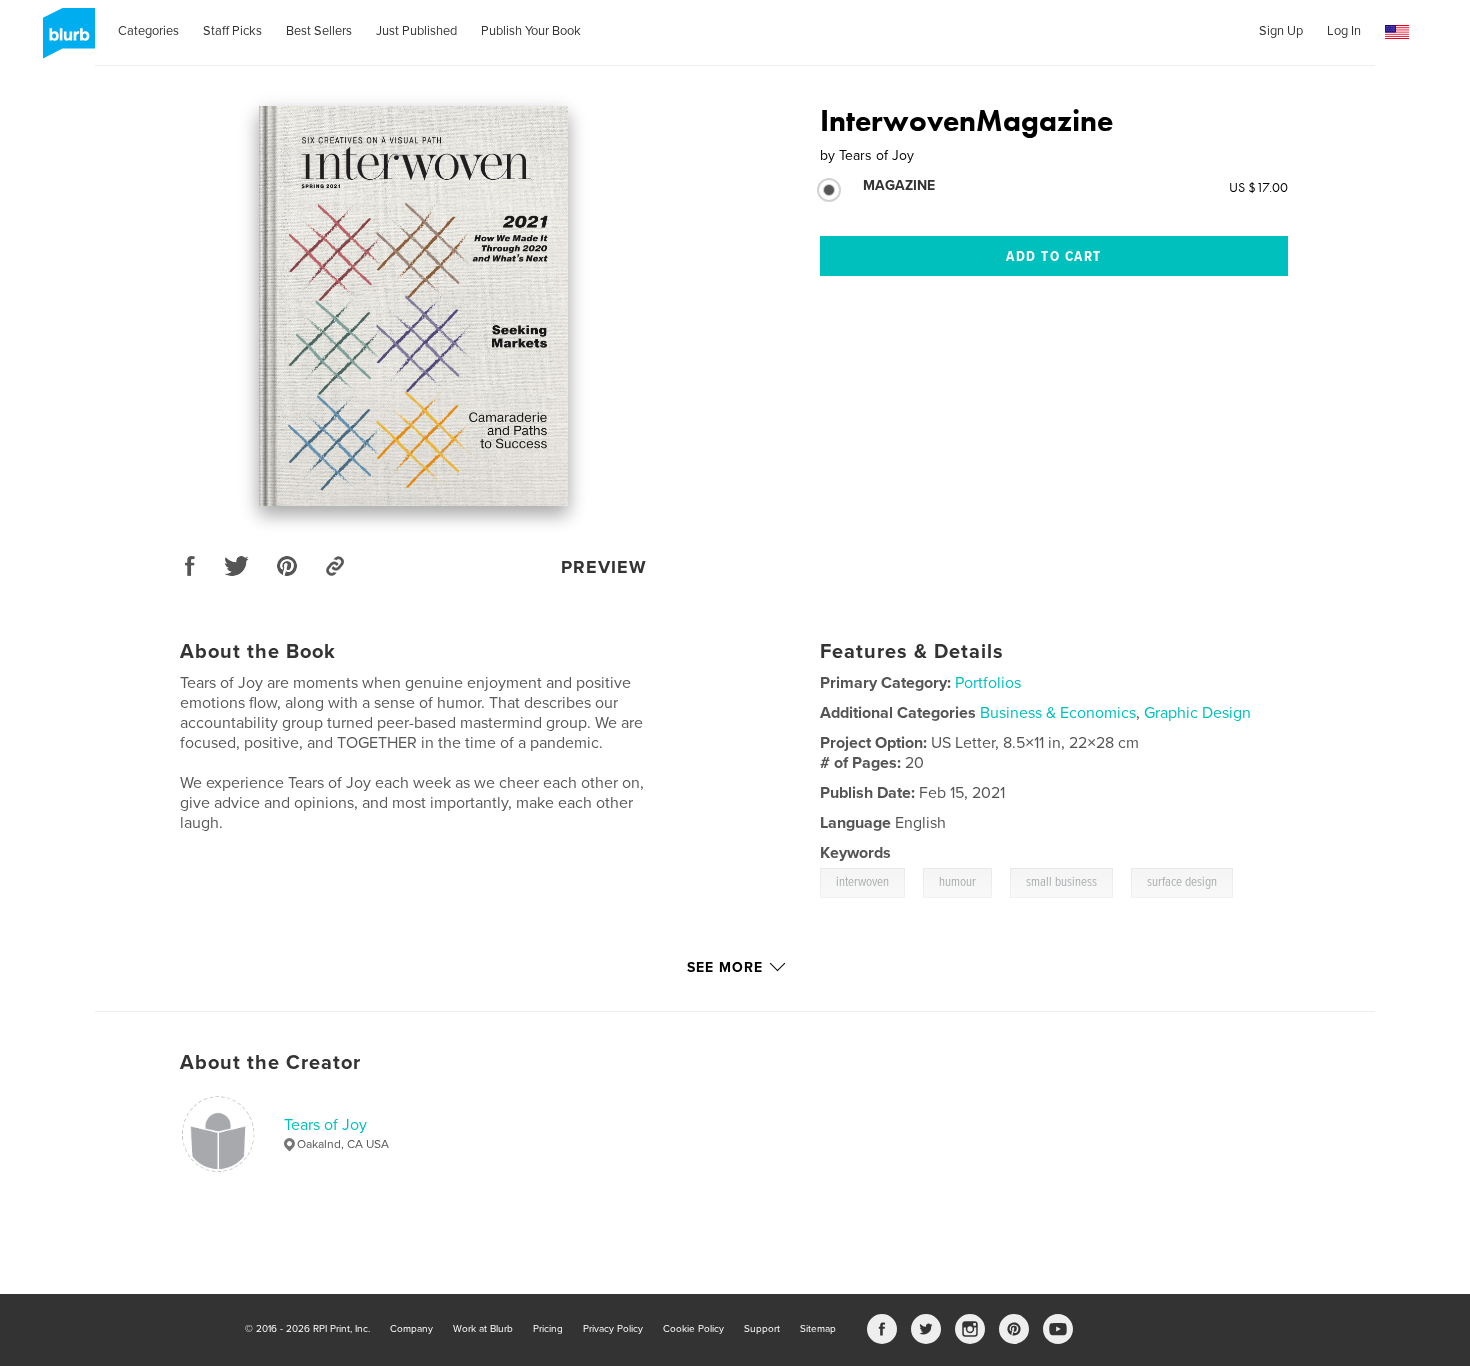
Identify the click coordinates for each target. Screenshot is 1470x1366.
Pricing (548, 1329)
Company (411, 1329)
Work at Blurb (483, 1329)
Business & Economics (1058, 713)
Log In (1344, 31)
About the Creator (270, 1063)
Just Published (416, 31)
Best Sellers (319, 31)
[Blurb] (65, 41)
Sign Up (1281, 31)
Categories (148, 31)
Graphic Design (1197, 713)
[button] (1397, 32)
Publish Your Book (531, 31)
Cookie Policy (693, 1329)
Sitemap (818, 1329)
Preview (604, 567)
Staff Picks (232, 31)
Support (762, 1329)
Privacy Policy (613, 1329)
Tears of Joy (325, 1125)
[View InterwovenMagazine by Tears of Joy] (413, 306)
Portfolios (988, 683)
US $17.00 (1258, 187)
